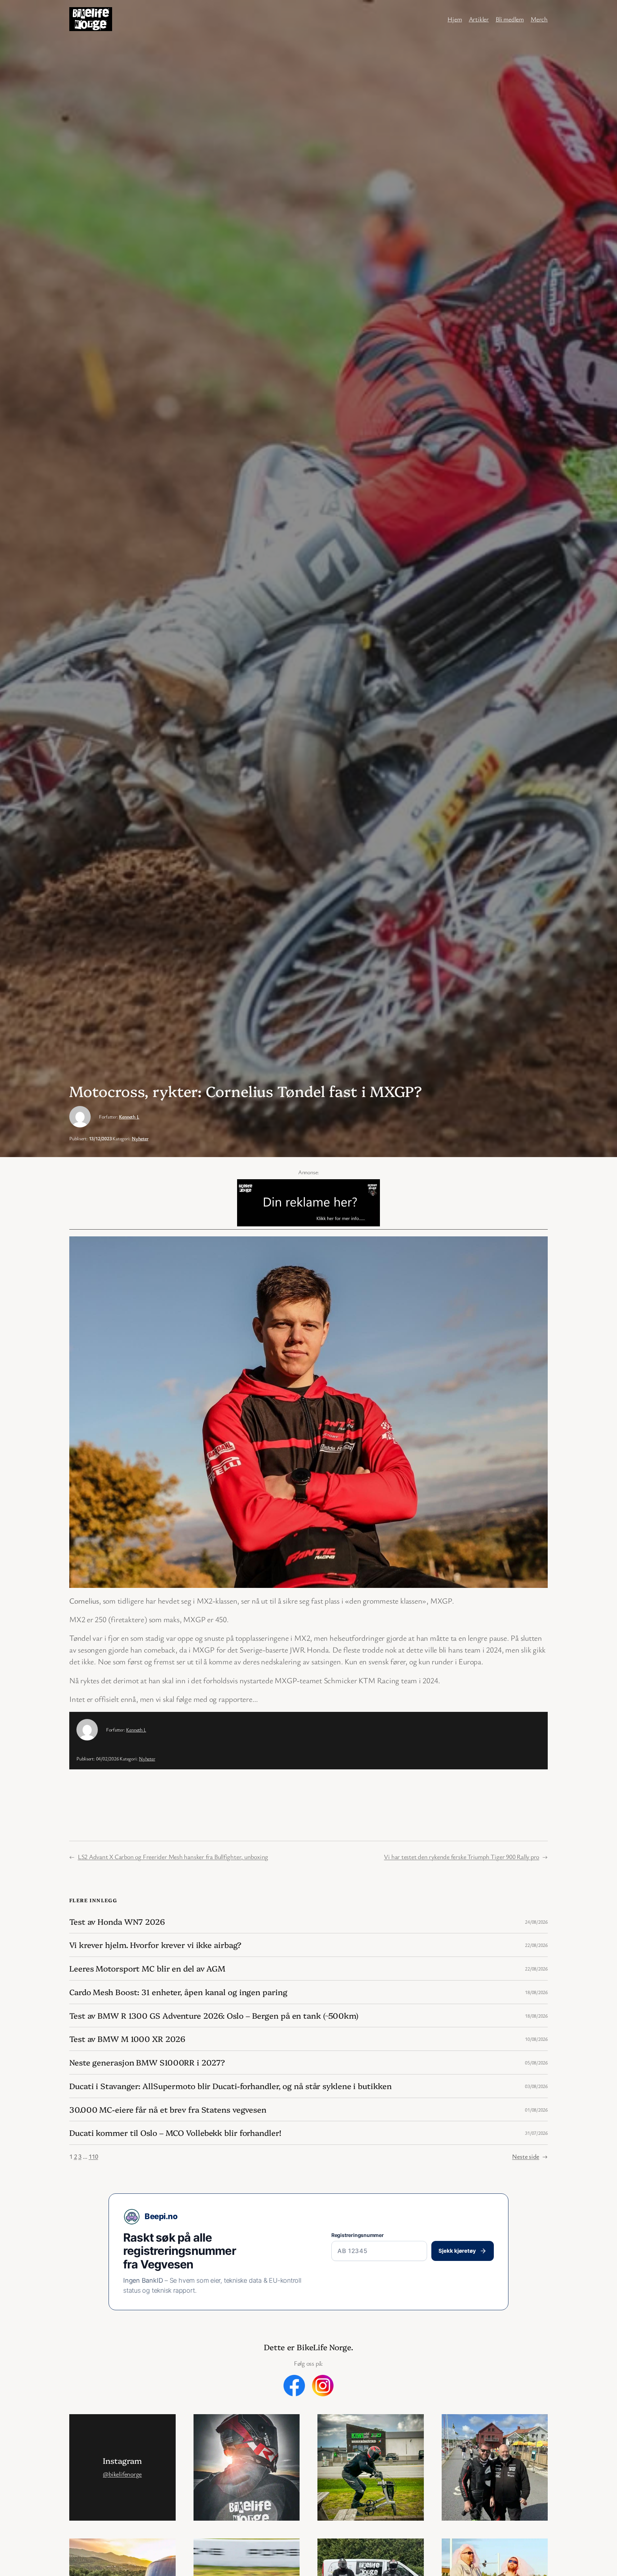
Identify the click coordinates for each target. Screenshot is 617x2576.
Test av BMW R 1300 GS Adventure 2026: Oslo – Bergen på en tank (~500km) (214, 2016)
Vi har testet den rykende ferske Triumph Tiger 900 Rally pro (462, 1857)
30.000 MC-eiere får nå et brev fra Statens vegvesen (168, 2110)
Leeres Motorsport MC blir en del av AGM (147, 1969)
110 (93, 2156)
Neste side (530, 2156)
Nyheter (140, 1138)
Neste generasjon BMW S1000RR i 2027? (147, 2062)
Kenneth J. (129, 1117)
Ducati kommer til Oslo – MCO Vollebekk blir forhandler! (175, 2133)
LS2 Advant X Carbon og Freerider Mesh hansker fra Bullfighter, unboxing (173, 1857)
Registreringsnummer (358, 2235)
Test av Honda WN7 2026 (117, 1922)
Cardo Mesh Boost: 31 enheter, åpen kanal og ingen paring (178, 1992)
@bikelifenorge (122, 2474)
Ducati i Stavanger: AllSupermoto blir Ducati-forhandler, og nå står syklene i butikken (230, 2086)
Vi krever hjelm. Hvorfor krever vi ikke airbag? (155, 1945)
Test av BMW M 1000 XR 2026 (127, 2039)
